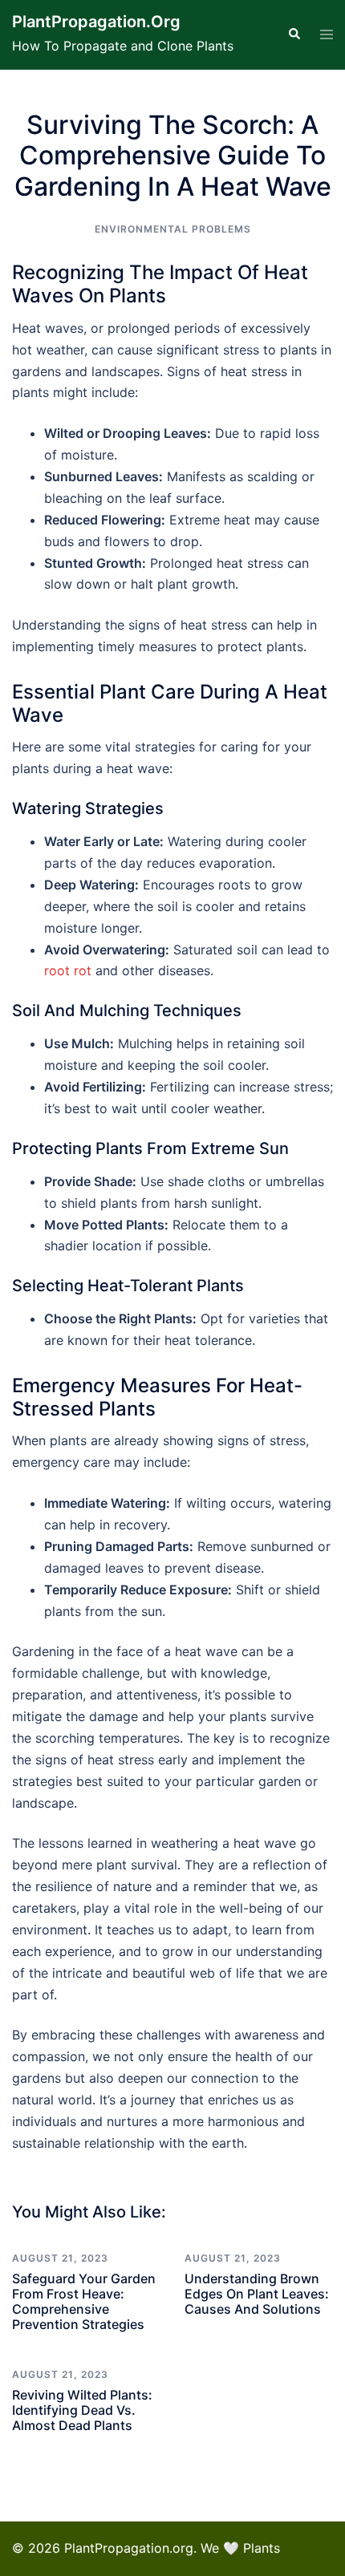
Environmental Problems (173, 229)
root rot (68, 970)
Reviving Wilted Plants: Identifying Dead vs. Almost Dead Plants (82, 2410)
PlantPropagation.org (96, 22)
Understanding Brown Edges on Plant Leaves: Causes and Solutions (257, 2294)
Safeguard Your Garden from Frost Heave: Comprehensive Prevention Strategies (84, 2302)
